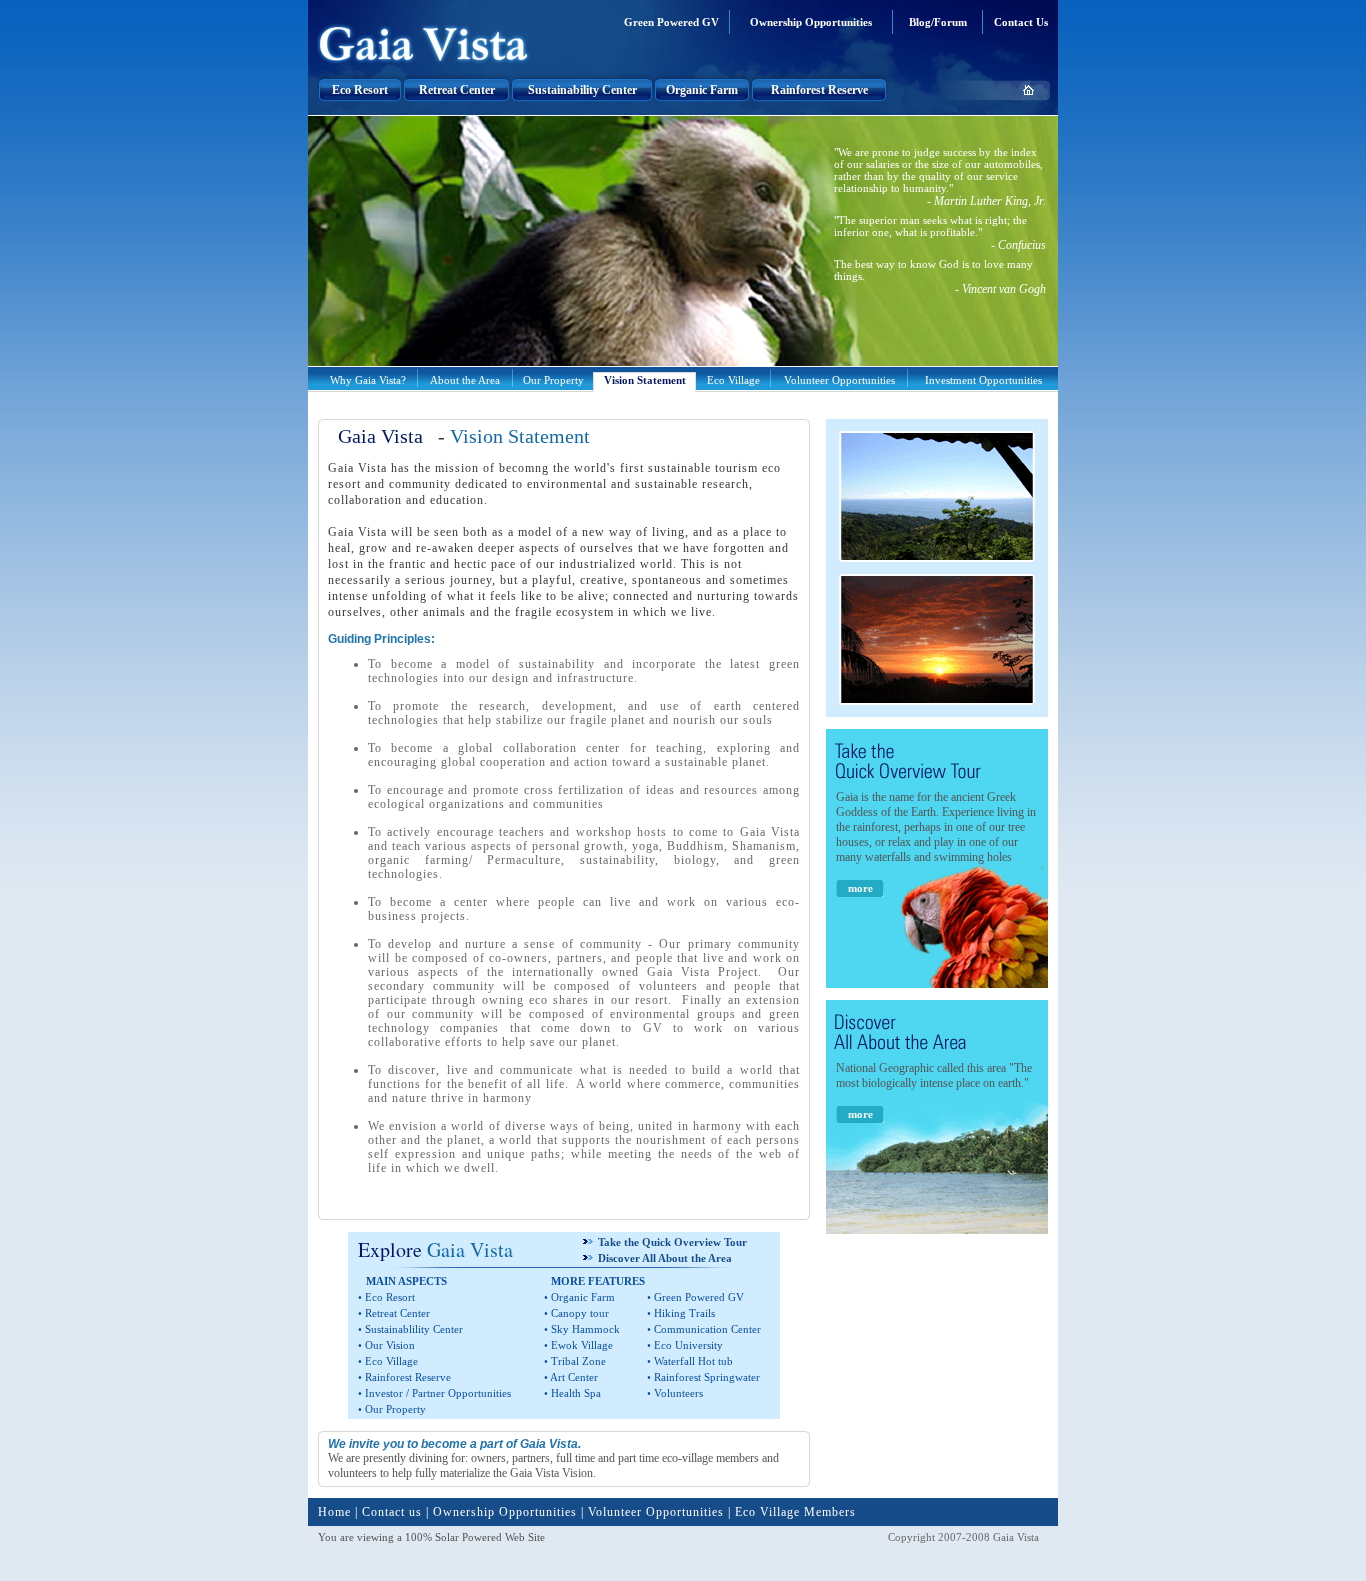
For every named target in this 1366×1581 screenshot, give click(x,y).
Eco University (688, 1345)
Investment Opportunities (983, 380)
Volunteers (678, 1393)
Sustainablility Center (414, 1329)
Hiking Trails (684, 1313)
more (860, 888)
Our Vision (390, 1345)
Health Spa (576, 1393)
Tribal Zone (578, 1361)
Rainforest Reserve (819, 90)
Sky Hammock (585, 1329)
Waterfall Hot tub (693, 1361)
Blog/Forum (938, 22)
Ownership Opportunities (811, 22)
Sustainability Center (582, 90)
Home (334, 1512)
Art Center (574, 1377)
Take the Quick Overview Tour (672, 1242)
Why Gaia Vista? (368, 380)
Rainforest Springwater (707, 1377)
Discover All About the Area (665, 1258)
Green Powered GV (671, 22)
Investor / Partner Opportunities (438, 1393)
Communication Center (707, 1329)
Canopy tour (580, 1313)
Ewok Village (582, 1345)
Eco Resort (360, 90)
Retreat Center (457, 90)
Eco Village (733, 380)
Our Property (553, 380)
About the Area (465, 380)
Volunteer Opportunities (839, 380)
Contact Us (1021, 22)
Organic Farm (702, 90)
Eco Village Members (793, 1512)
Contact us (392, 1512)
